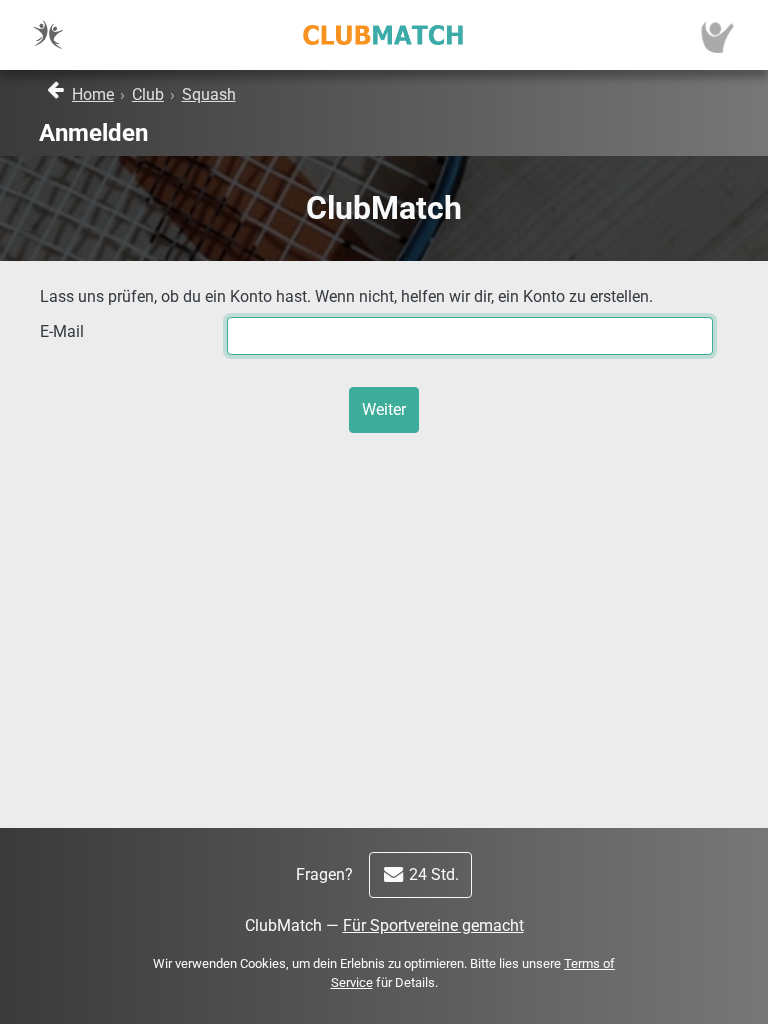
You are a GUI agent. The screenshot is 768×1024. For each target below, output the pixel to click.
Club (148, 94)
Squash (209, 94)
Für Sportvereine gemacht (433, 925)
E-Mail (62, 331)
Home (93, 94)
